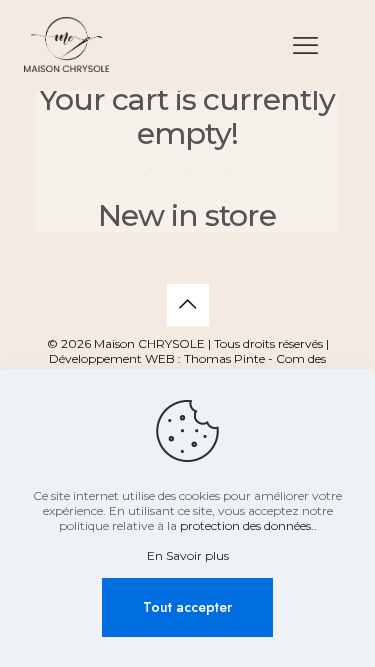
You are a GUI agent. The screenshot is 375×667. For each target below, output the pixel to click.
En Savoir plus (188, 555)
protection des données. (247, 525)
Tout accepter (187, 607)
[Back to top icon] (188, 305)
